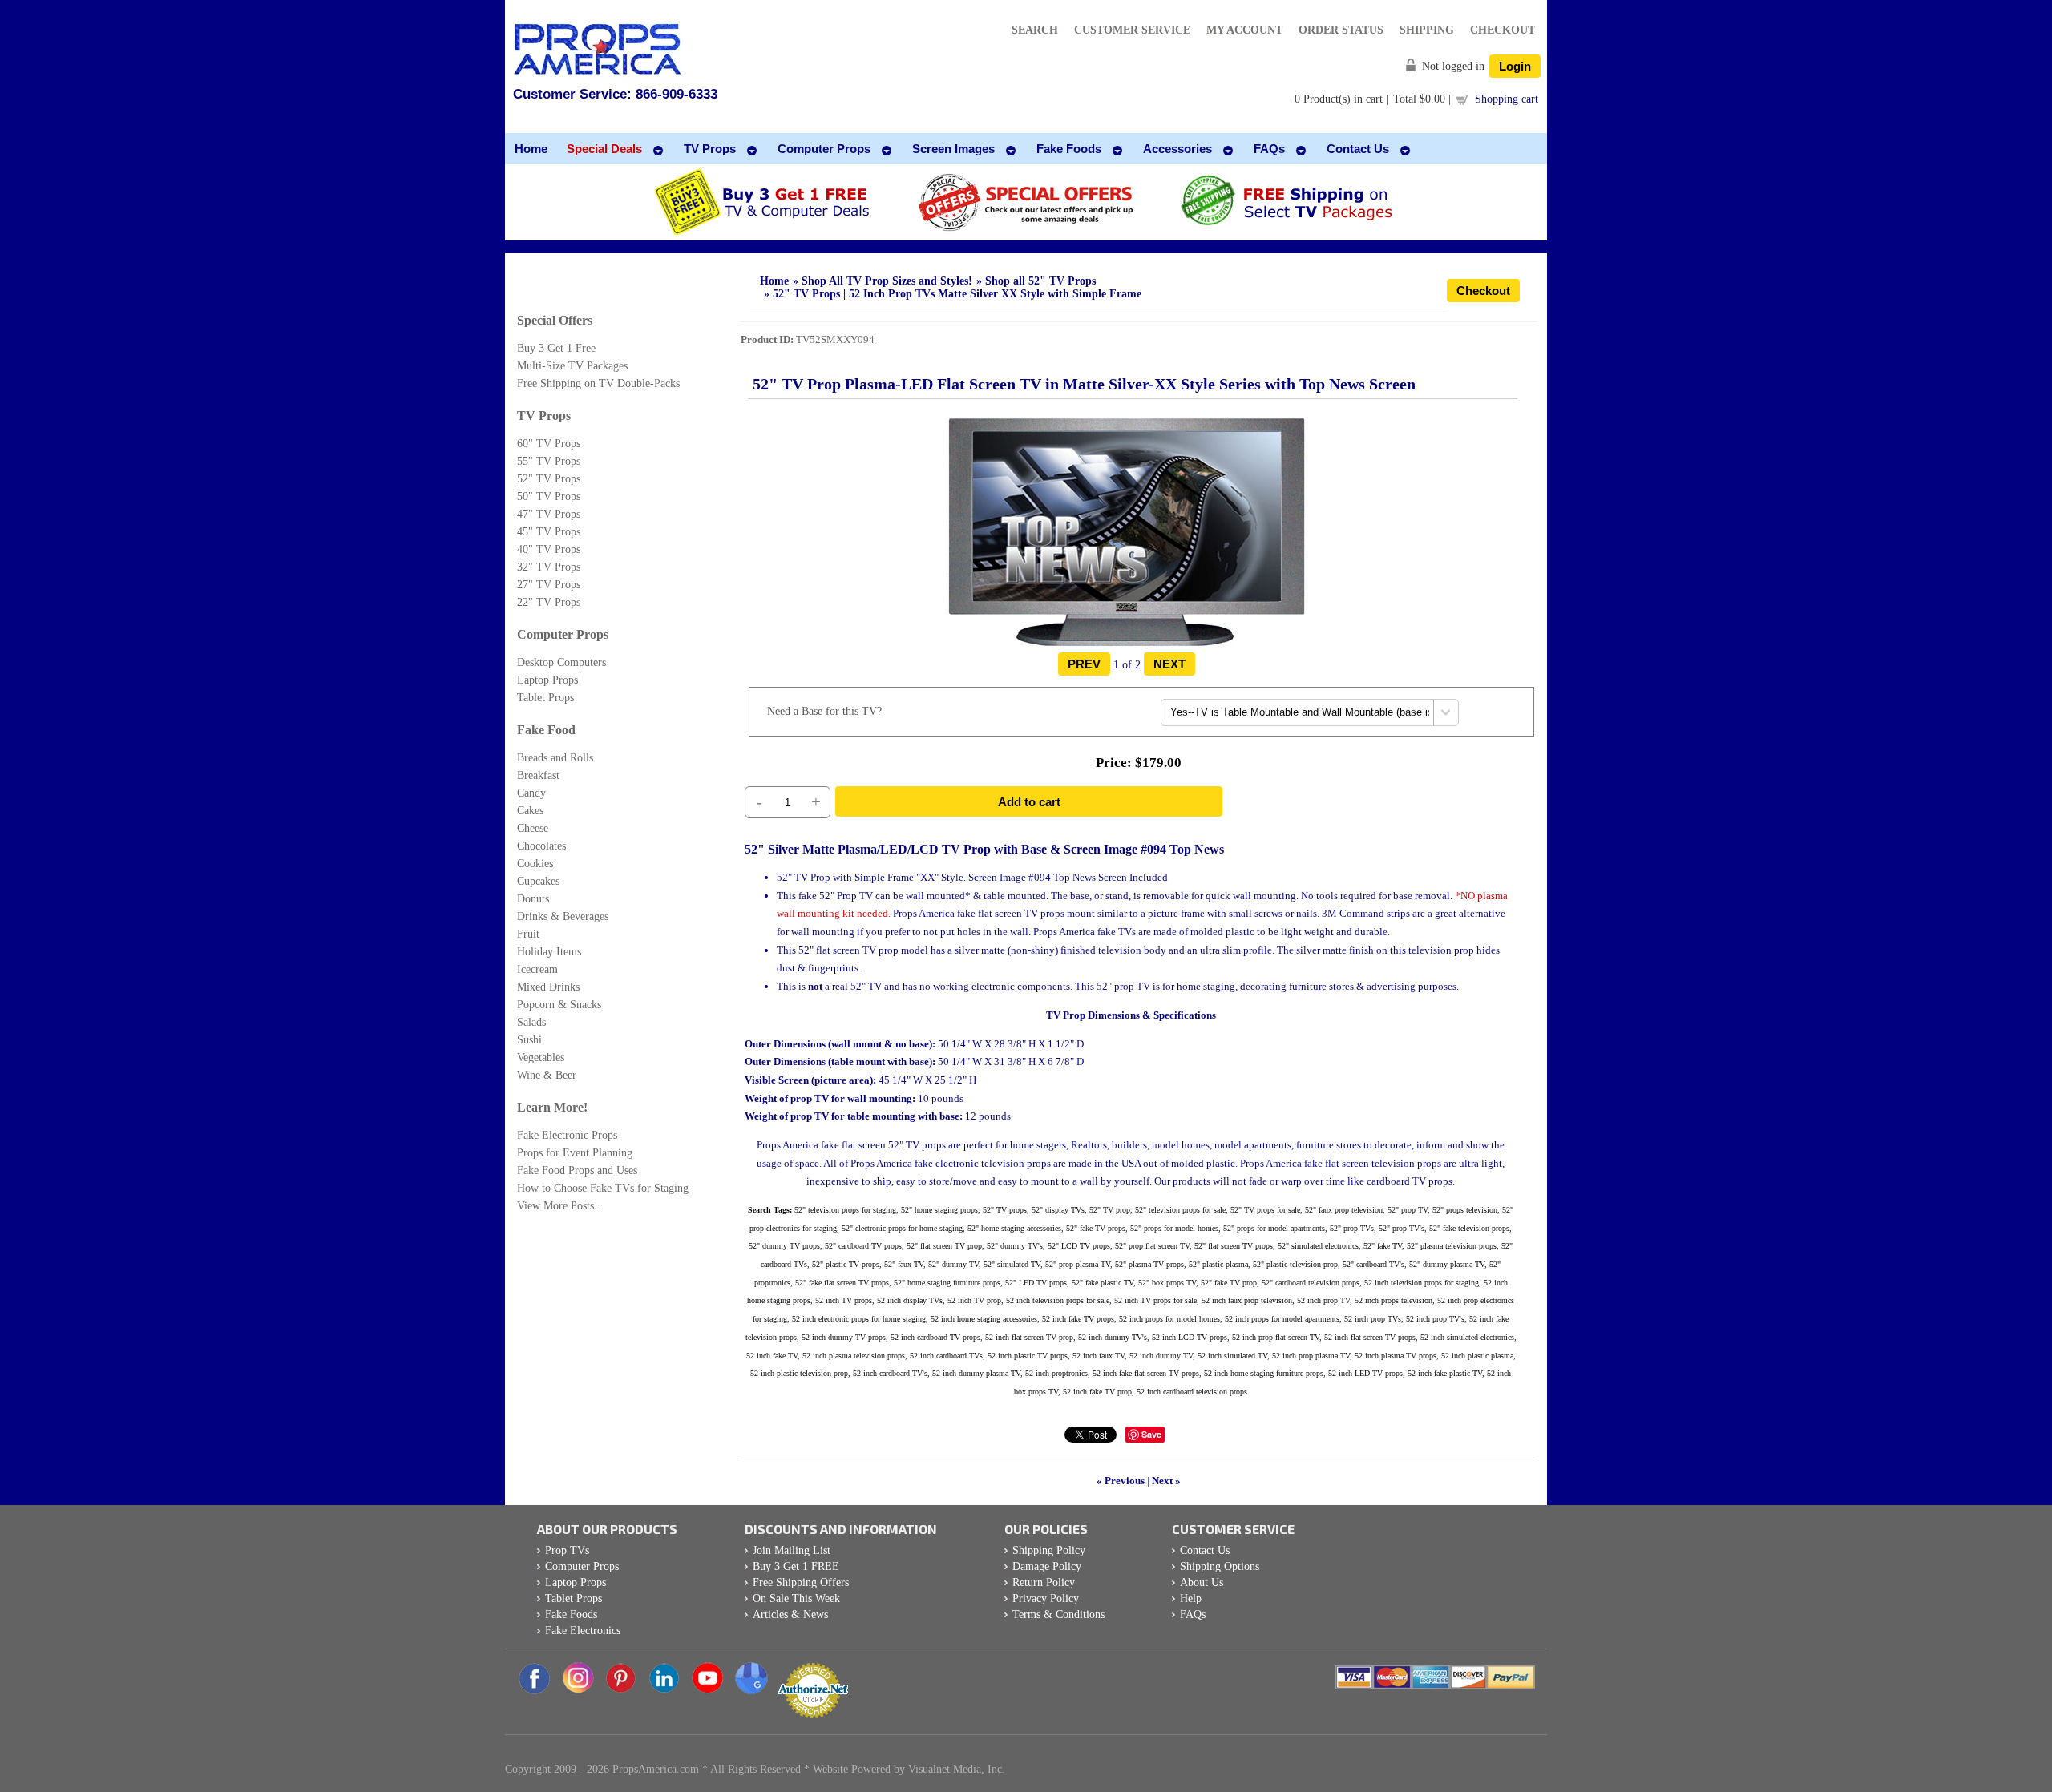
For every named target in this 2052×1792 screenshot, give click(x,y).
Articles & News (790, 1614)
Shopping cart (1507, 99)
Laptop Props (547, 680)
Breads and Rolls (555, 758)
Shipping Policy (1049, 1550)
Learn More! (552, 1107)
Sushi (529, 1040)
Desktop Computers (561, 662)
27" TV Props (549, 585)
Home (774, 281)
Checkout (1503, 30)
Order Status (1341, 30)
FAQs (1193, 1614)
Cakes (530, 811)
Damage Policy (1047, 1566)
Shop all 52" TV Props (1040, 281)
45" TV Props (549, 532)
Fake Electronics (583, 1631)
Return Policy (1044, 1582)
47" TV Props (549, 514)
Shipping (1427, 30)
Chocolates (541, 846)
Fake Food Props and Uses (577, 1170)
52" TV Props (549, 479)
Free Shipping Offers (801, 1582)
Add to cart (1029, 802)
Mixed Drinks (548, 987)
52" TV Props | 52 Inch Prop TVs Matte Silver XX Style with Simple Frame (957, 294)
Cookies (535, 864)
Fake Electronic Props (567, 1135)
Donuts (533, 899)
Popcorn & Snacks (559, 1005)
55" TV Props (549, 461)
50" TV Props (549, 496)
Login (1515, 66)
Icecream (537, 969)
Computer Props (563, 634)
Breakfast (538, 775)
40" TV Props (549, 549)
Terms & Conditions (1058, 1614)
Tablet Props (545, 698)
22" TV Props (549, 602)
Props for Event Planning (575, 1153)
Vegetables (541, 1057)
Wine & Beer (547, 1075)
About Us (1202, 1582)
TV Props (544, 416)
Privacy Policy (1046, 1598)
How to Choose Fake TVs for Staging (603, 1188)
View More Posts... (560, 1206)
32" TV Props (549, 567)
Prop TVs (567, 1550)
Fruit (528, 934)
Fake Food (546, 730)
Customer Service (1132, 30)
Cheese (533, 828)
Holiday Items (549, 952)
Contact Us (1205, 1550)
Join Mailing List (792, 1550)
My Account (1244, 30)
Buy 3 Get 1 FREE (796, 1566)
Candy (531, 793)
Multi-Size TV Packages (572, 366)
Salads (531, 1022)
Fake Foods (571, 1614)
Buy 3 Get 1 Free (556, 348)
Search (1035, 30)
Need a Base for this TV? (824, 711)
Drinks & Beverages (563, 916)
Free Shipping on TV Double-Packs (598, 383)
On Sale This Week (796, 1598)
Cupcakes (538, 881)
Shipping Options (1220, 1566)
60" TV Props (549, 444)
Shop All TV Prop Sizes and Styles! (887, 281)
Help (1191, 1598)
